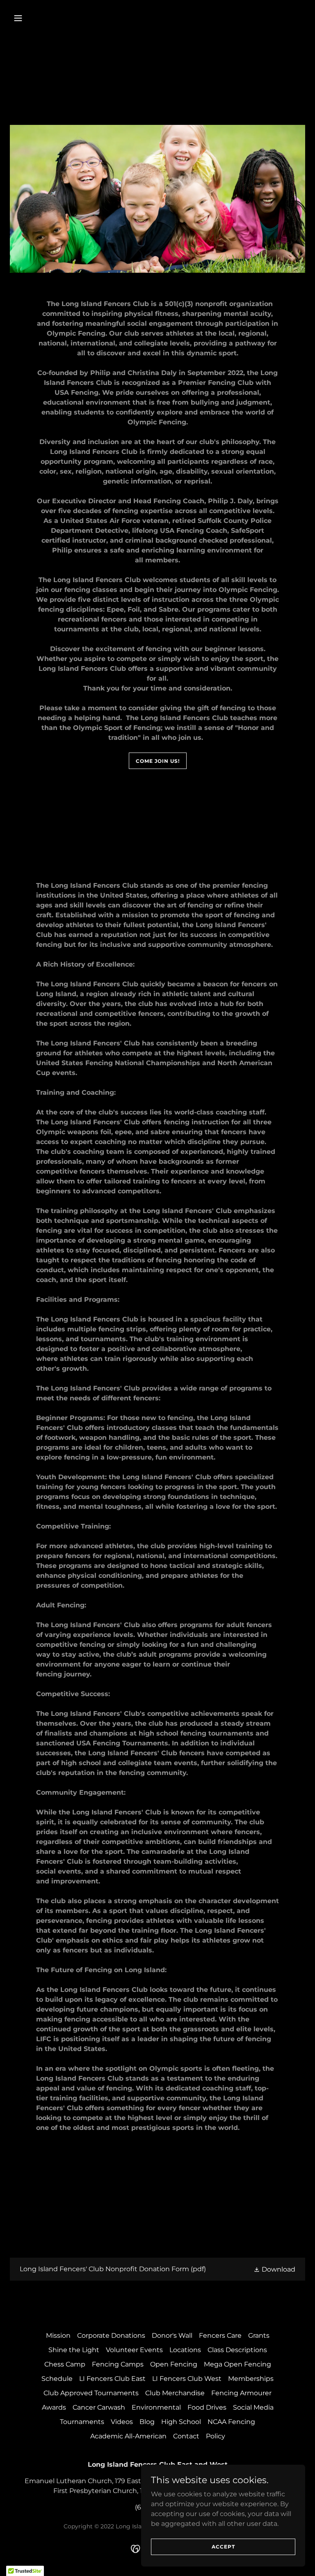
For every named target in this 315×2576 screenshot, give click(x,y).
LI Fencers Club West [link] (187, 2379)
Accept (223, 2547)
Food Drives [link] (207, 2407)
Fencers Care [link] (220, 2335)
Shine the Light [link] (74, 2350)
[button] (32, 18)
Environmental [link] (156, 2407)
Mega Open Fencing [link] (237, 2364)
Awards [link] (54, 2407)
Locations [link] (185, 2350)
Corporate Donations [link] (111, 2335)
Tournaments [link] (82, 2422)
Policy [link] (216, 2436)
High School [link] (181, 2422)
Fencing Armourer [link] (241, 2393)
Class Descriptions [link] (237, 2350)
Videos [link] (122, 2422)
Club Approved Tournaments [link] (91, 2393)
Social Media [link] (253, 2407)
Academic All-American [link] (128, 2436)
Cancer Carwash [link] (99, 2407)
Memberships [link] (251, 2379)
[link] (157, 2269)
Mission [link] (58, 2335)
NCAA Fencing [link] (231, 2422)
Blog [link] (147, 2422)
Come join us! (158, 761)
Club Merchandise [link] (175, 2393)
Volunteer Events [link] (134, 2350)
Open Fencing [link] (174, 2364)
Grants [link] (259, 2335)
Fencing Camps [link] (118, 2364)
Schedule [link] (57, 2379)
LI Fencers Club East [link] (112, 2379)
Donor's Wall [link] (172, 2335)
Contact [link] (186, 2436)
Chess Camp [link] (65, 2364)
